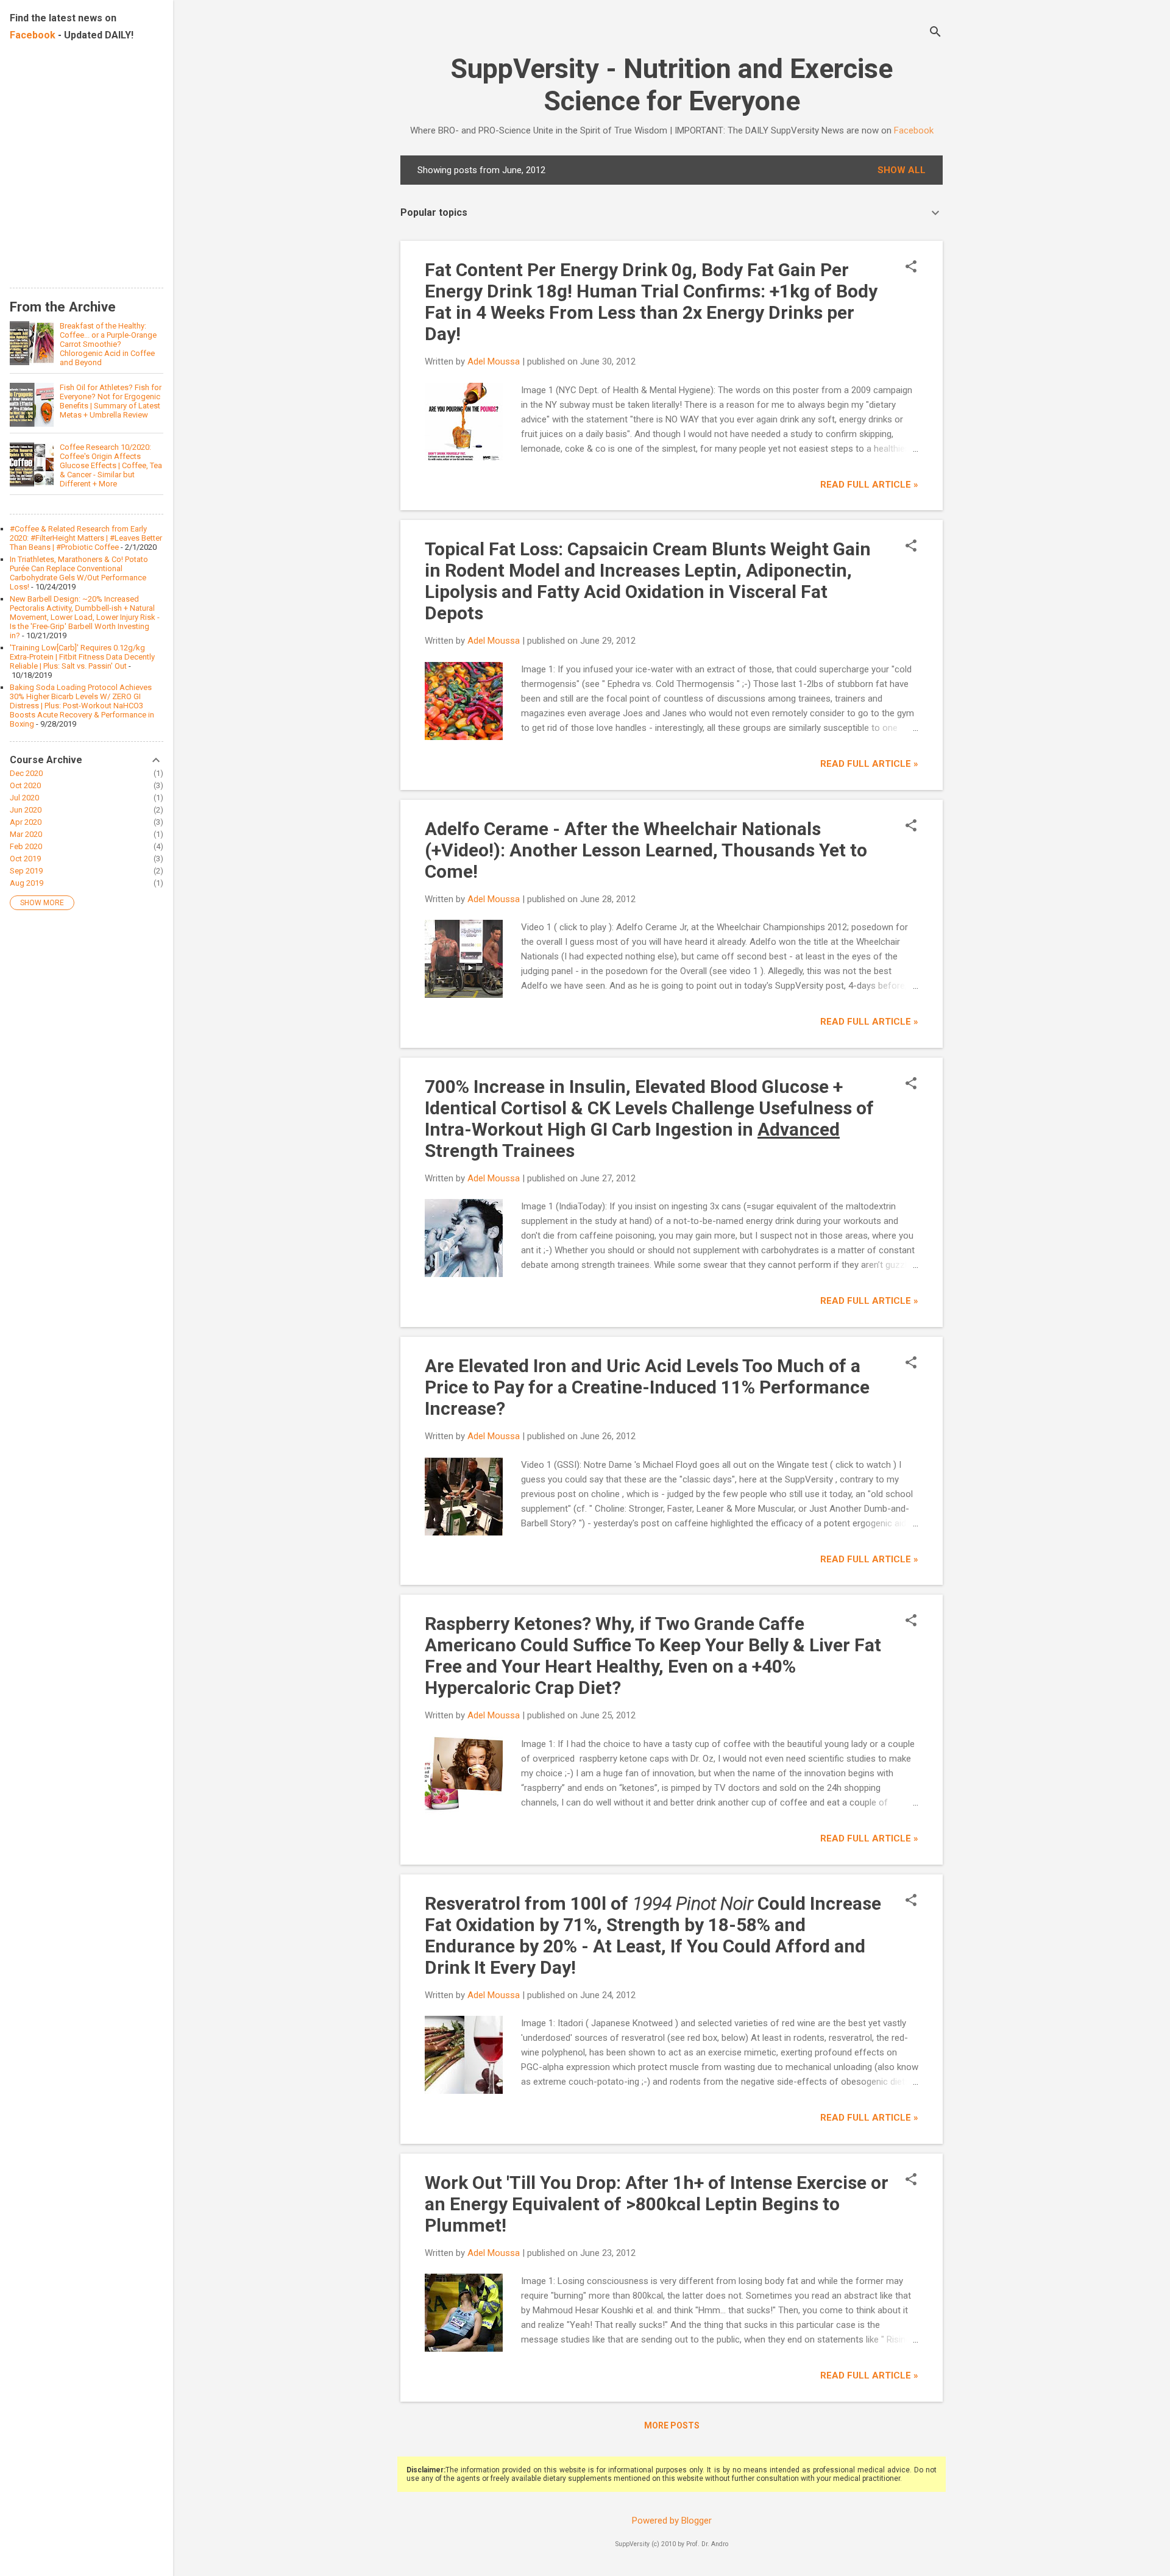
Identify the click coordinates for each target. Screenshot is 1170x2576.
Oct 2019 (25, 859)
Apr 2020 (26, 822)
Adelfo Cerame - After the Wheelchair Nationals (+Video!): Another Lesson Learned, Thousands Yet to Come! (646, 850)
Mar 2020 (26, 834)
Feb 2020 (26, 846)
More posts (672, 2425)
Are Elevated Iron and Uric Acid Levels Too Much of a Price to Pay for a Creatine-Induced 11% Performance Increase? (647, 1387)
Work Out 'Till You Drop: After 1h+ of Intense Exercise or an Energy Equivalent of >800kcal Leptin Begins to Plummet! (657, 2204)
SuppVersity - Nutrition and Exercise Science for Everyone (672, 85)
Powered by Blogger (672, 2521)
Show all (902, 170)
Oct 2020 (25, 785)
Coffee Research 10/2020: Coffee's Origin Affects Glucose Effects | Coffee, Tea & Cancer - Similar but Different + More (111, 465)
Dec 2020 (26, 773)
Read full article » (869, 485)
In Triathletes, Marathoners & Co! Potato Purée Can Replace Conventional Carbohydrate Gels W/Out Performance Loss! (79, 573)
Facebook (914, 130)
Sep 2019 (26, 871)
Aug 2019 (27, 883)
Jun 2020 (26, 810)
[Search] (935, 33)
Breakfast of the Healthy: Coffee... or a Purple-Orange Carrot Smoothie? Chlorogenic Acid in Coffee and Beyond (108, 344)
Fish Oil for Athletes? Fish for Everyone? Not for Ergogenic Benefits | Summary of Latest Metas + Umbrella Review (111, 401)
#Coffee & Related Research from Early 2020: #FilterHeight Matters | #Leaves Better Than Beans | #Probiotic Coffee (86, 538)
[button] (911, 268)
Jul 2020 (24, 798)
